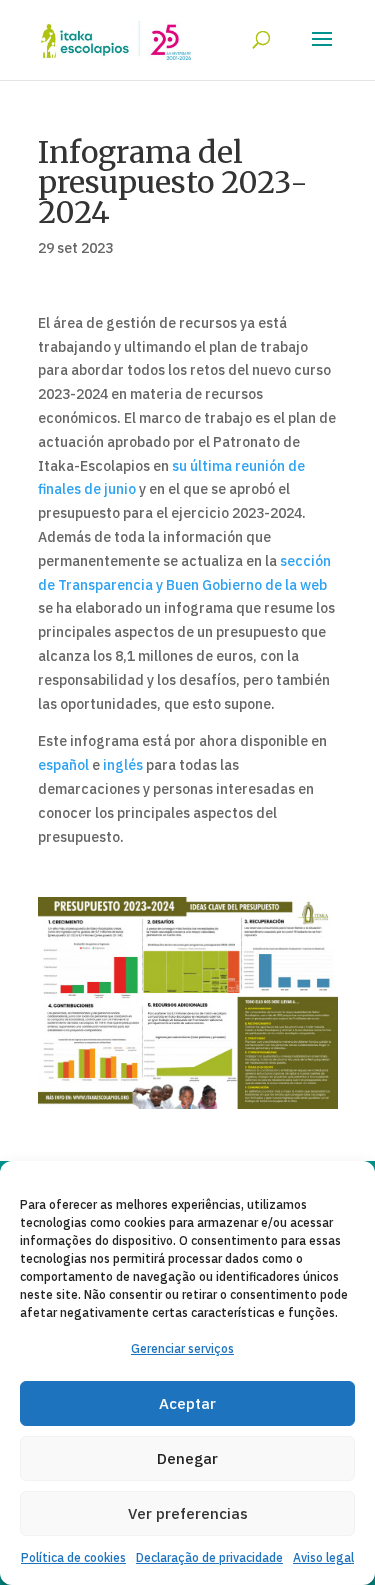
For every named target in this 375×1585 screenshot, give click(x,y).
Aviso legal (323, 1557)
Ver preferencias (188, 1513)
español (63, 765)
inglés (123, 765)
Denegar (187, 1458)
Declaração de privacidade (209, 1557)
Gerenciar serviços (182, 1348)
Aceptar (187, 1403)
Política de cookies (73, 1557)
